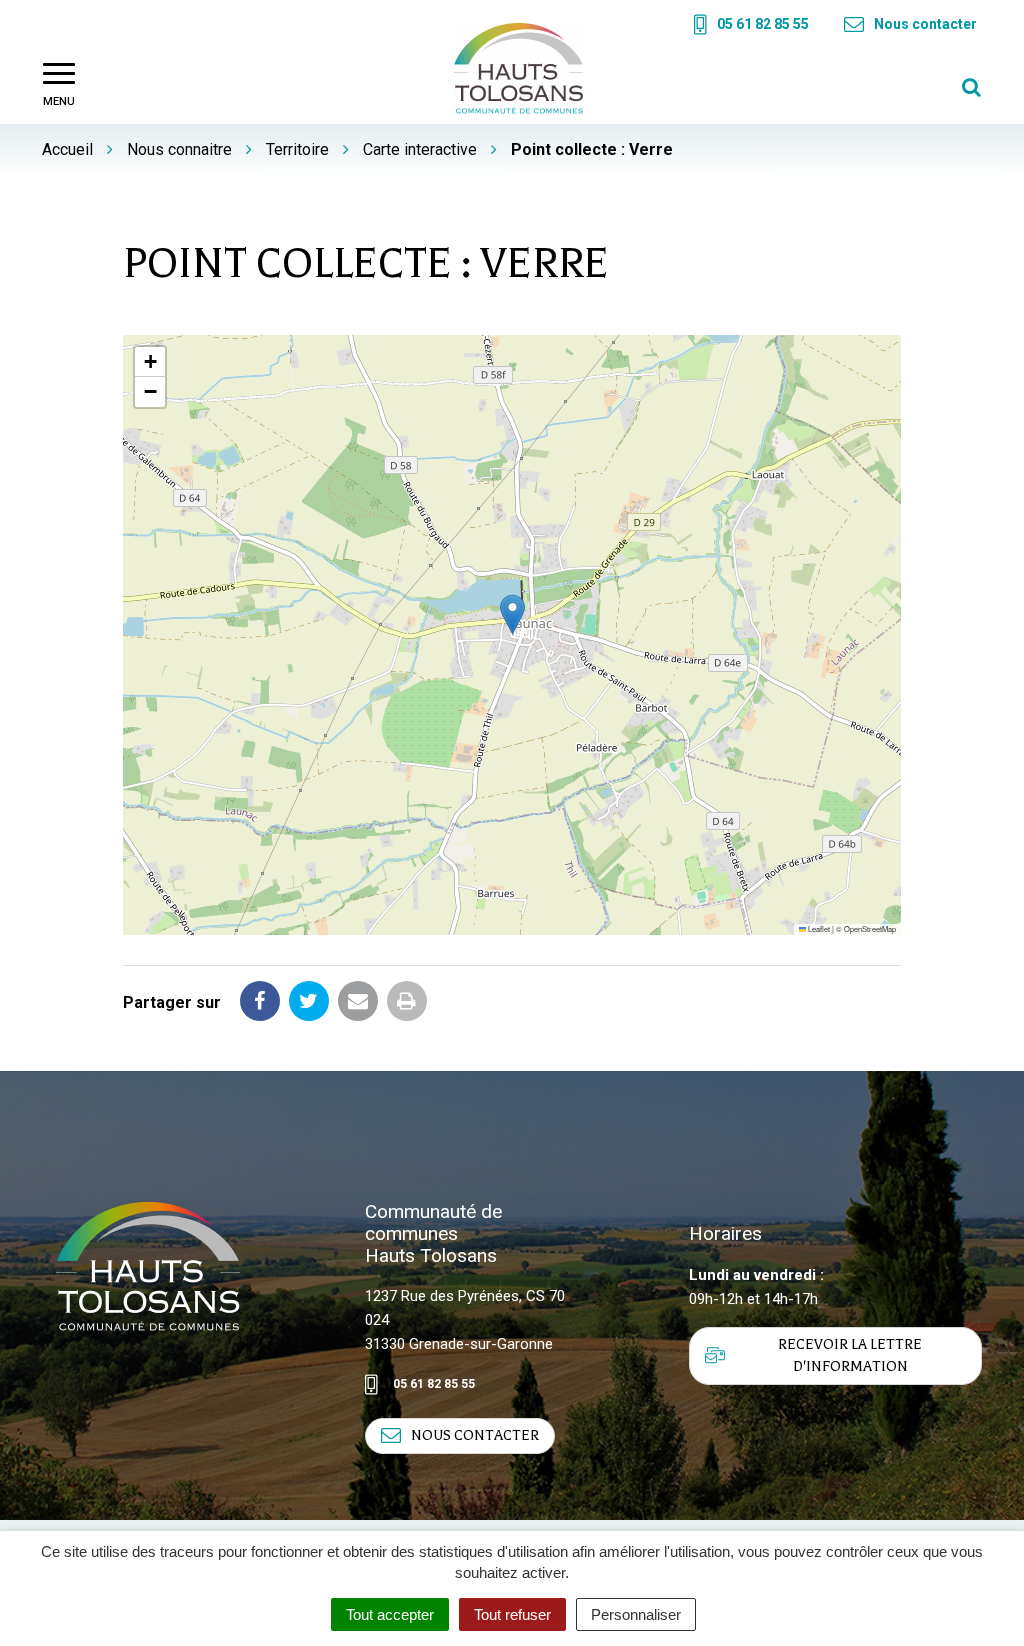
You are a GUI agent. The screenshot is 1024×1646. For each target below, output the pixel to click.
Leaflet (818, 928)
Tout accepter (390, 1614)
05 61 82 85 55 (434, 1384)
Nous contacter (475, 1435)
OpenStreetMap (870, 928)
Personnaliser (636, 1614)
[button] (512, 614)
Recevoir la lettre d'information (850, 1355)
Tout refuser (512, 1614)
